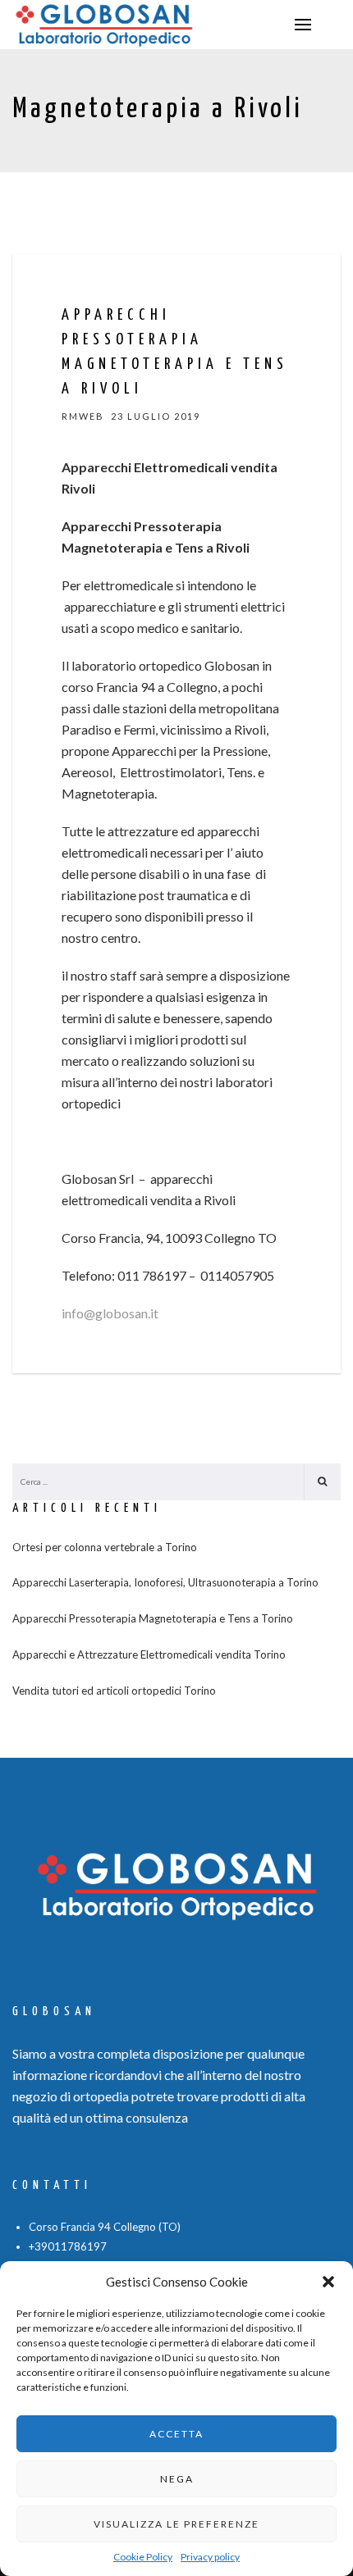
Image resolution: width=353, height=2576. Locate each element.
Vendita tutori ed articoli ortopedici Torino (114, 1691)
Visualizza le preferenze (176, 2524)
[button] (328, 2282)
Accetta (176, 2434)
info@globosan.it (110, 1313)
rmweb (83, 416)
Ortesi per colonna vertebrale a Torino (105, 1547)
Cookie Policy (143, 2557)
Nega (177, 2479)
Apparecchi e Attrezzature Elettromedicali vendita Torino (149, 1654)
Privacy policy (210, 2557)
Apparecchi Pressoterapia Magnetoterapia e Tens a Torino (153, 1618)
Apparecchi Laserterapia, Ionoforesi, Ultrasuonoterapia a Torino (165, 1582)
